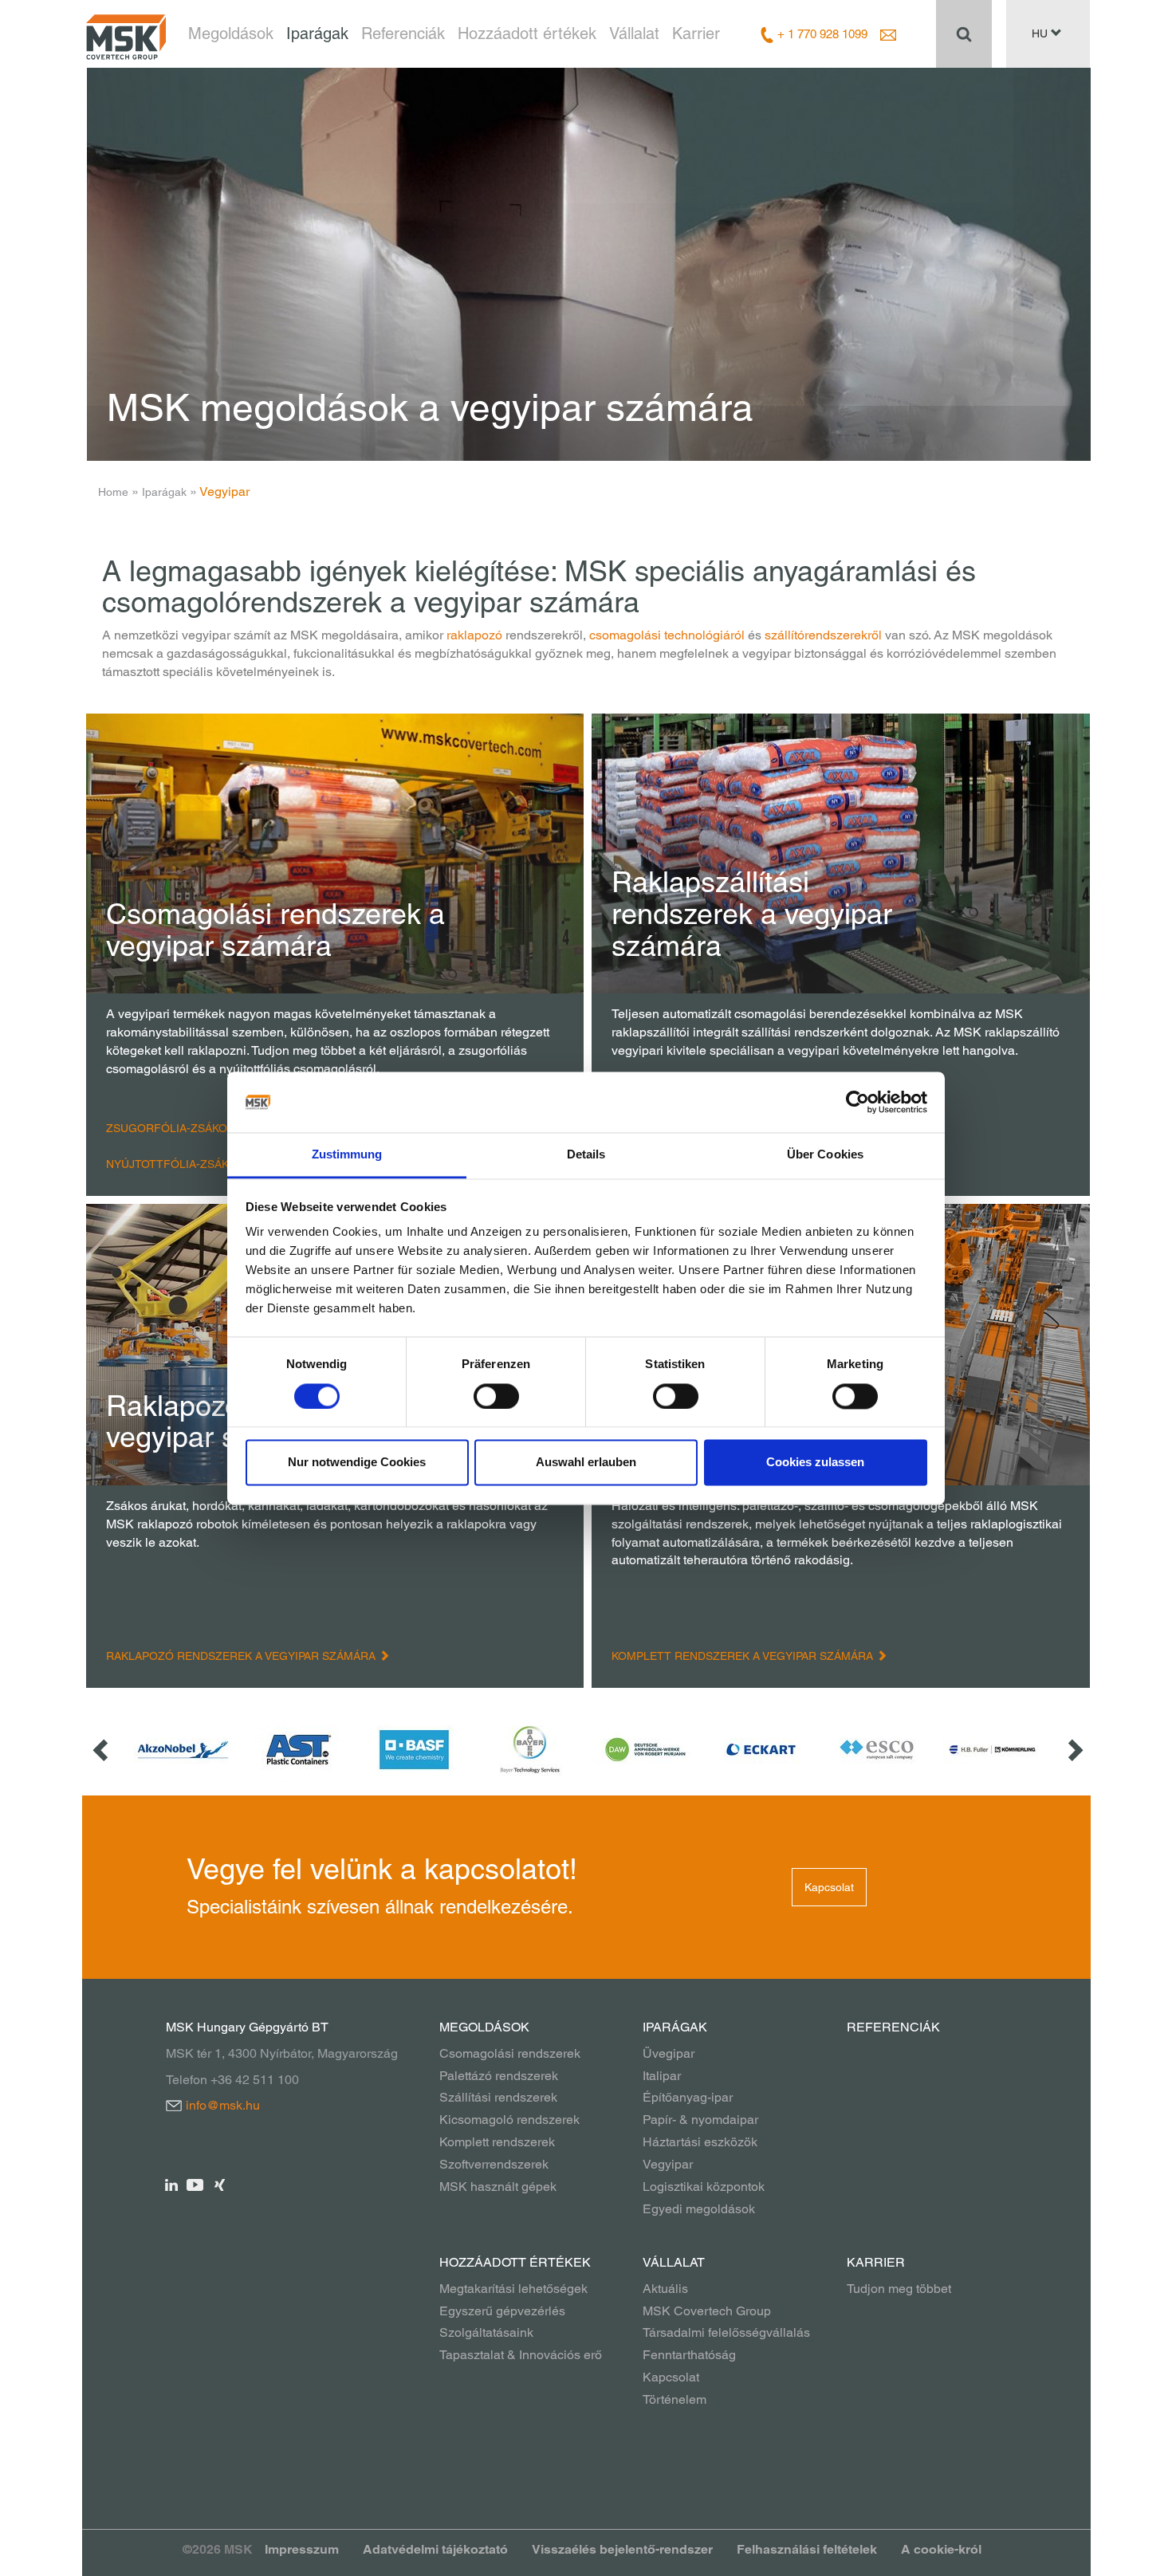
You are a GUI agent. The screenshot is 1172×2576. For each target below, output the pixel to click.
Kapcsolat (829, 1887)
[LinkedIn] (172, 2184)
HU (1041, 33)
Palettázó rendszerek (499, 2076)
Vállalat (634, 33)
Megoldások (231, 33)
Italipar (662, 2076)
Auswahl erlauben (586, 1463)
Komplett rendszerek (497, 2142)
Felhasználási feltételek (807, 2549)
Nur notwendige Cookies (357, 1463)
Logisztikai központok (704, 2187)
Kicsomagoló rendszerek (509, 2120)
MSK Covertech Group (707, 2311)
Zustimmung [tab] (347, 1155)
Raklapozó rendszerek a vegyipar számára (242, 1656)
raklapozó (474, 635)
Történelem (674, 2399)
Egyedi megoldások (699, 2209)
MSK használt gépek (498, 2187)
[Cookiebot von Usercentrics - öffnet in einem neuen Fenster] (857, 1102)
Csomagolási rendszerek (510, 2053)
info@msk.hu (223, 2105)
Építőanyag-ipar (688, 2097)
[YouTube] (196, 2184)
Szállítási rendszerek (498, 2097)
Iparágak (317, 33)
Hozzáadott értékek (527, 33)
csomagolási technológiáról (667, 635)
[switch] (496, 1396)
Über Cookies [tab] (825, 1155)
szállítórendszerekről (823, 635)
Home (113, 492)
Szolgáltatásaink (486, 2332)
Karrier (696, 33)
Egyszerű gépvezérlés (502, 2311)
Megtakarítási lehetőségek (513, 2289)
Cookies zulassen (815, 1463)
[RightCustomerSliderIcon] (1074, 1750)
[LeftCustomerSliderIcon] (102, 1750)
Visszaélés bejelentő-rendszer (622, 2549)
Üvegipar (669, 2053)
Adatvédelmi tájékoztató (435, 2549)
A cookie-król (941, 2549)
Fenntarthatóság (689, 2355)
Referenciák (403, 33)
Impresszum (302, 2549)
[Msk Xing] (220, 2184)
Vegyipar (668, 2164)
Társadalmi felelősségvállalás (726, 2332)
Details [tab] (586, 1155)
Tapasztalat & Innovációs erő (521, 2355)
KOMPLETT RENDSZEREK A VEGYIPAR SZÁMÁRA (744, 1656)
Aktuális (665, 2289)
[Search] (964, 33)
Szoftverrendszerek (494, 2164)
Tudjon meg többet (899, 2289)
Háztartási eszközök (700, 2142)
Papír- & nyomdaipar (700, 2120)
